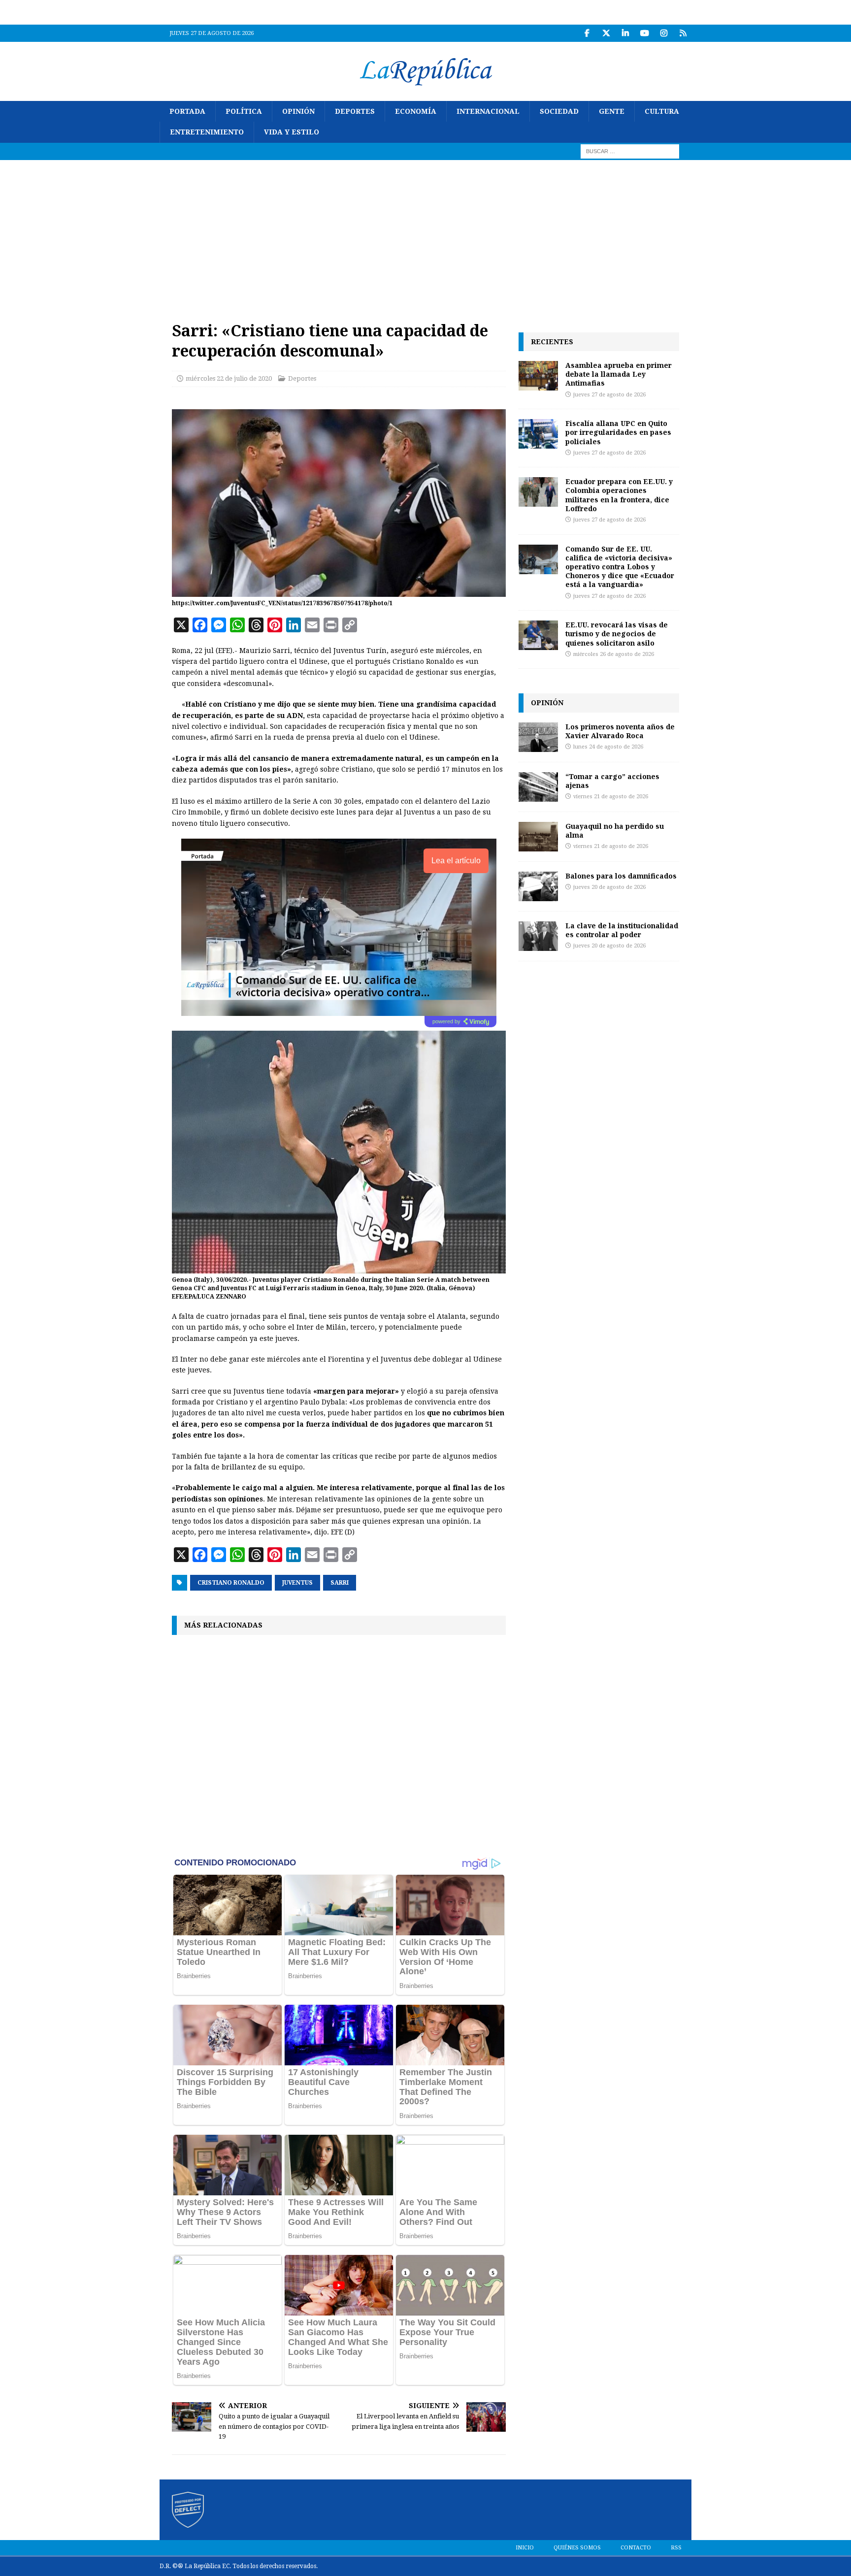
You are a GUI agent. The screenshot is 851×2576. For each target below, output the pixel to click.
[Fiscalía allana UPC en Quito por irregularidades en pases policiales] (538, 434)
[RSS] (683, 33)
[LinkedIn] (625, 33)
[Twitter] (606, 33)
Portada (187, 111)
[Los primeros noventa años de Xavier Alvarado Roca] (538, 737)
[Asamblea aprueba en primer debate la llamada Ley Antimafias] (538, 376)
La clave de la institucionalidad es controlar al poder (622, 930)
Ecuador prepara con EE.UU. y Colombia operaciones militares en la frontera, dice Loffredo (619, 495)
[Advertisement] (425, 234)
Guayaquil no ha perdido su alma (615, 831)
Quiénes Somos (577, 2548)
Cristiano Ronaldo (231, 1583)
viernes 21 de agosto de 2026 (611, 797)
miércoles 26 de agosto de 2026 (614, 654)
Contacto (636, 2548)
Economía (416, 111)
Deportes (355, 111)
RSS (676, 2548)
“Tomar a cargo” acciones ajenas (612, 781)
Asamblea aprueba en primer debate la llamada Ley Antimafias (619, 374)
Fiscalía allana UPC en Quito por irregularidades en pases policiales (618, 432)
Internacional (488, 111)
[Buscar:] (630, 151)
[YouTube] (644, 33)
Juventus (297, 1583)
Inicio (525, 2548)
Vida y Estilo (292, 132)
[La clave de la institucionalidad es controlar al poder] (538, 936)
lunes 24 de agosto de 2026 (608, 747)
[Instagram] (664, 33)
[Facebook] (587, 33)
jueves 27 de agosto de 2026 (609, 395)
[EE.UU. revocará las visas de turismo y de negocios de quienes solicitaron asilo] (538, 635)
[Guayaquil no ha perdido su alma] (538, 837)
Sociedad (559, 111)
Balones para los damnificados (621, 876)
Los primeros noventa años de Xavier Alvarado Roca (620, 731)
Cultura (662, 111)
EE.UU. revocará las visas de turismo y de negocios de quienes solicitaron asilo (617, 634)
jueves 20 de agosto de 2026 (609, 887)
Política (244, 111)
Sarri (340, 1583)
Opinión (298, 111)
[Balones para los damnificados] (538, 886)
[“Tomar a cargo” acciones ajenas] (538, 787)
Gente (612, 111)
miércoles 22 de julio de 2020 (229, 378)
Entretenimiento (207, 132)
